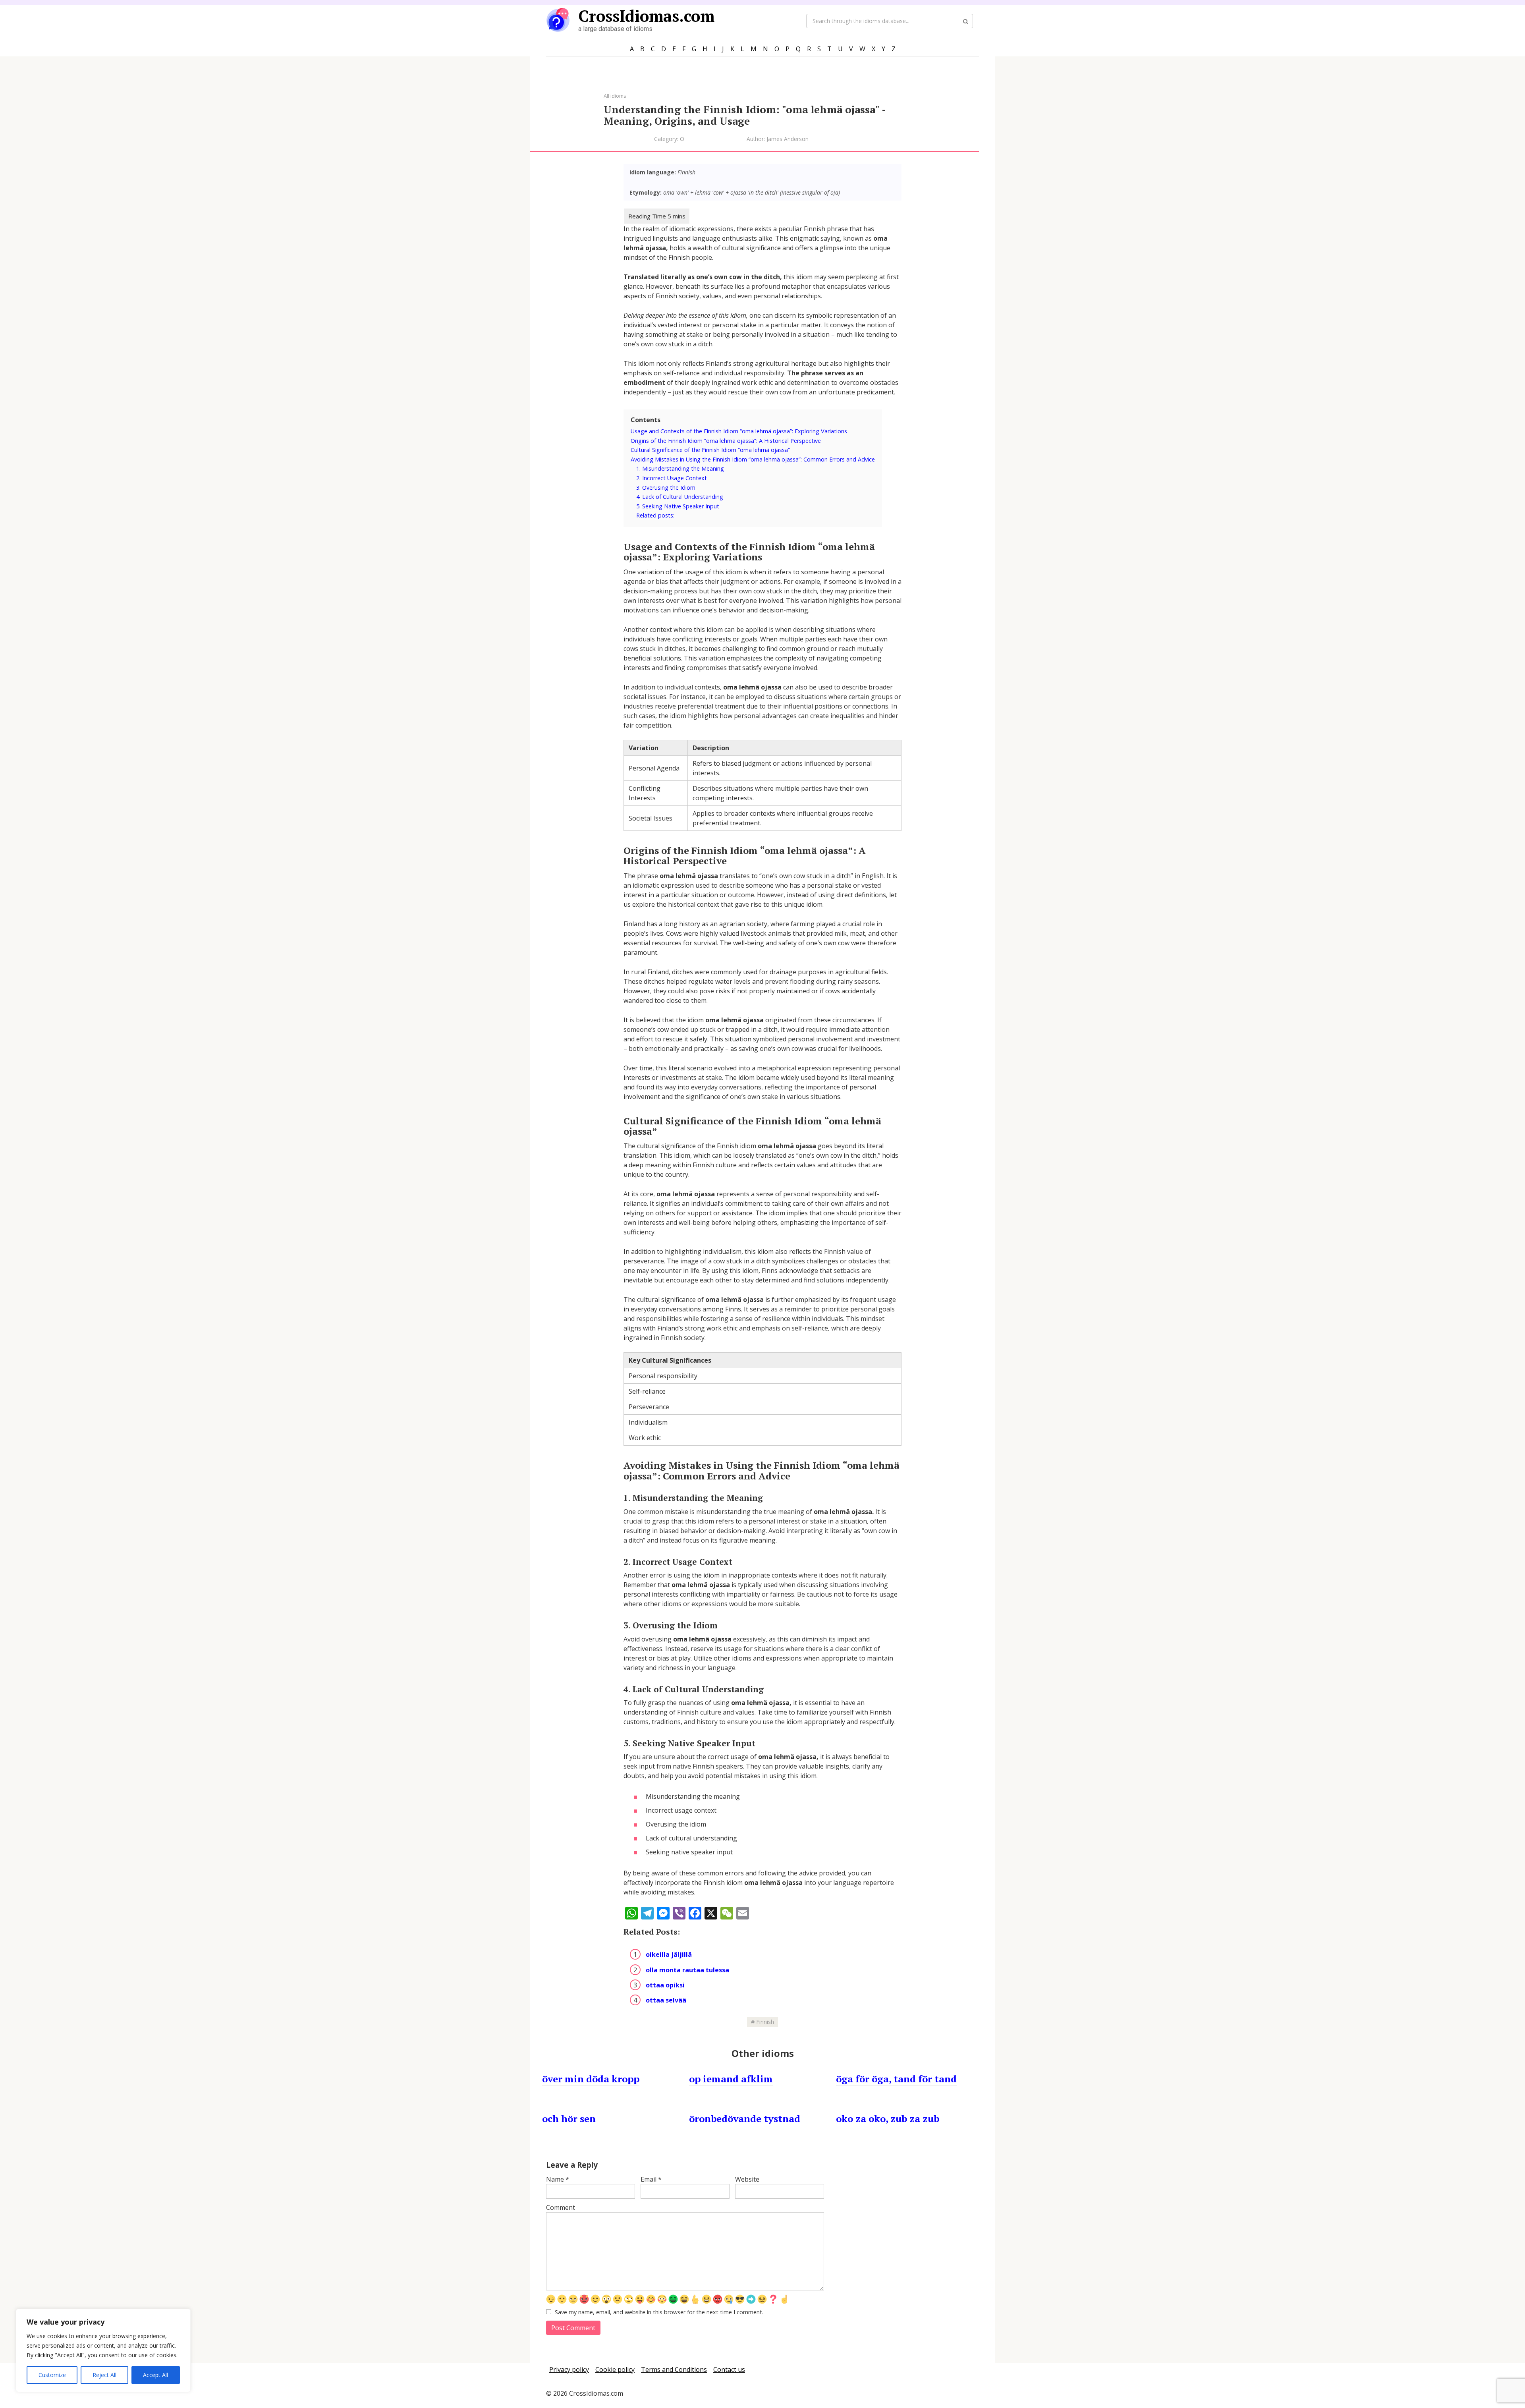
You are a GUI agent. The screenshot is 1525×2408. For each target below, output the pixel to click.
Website (747, 2179)
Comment (561, 2207)
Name (558, 2179)
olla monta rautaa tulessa (687, 1970)
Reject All (104, 2375)
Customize (52, 2375)
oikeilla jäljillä (669, 1954)
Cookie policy (615, 2369)
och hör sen (569, 2118)
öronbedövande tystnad (745, 2118)
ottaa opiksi (665, 1985)
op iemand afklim (731, 2079)
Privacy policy (569, 2369)
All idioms (615, 96)
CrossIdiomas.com (646, 16)
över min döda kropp (591, 2079)
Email (651, 2179)
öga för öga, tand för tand (896, 2079)
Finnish (765, 2022)
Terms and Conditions (674, 2369)
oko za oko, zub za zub (888, 2118)
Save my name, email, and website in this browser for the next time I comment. (659, 2312)
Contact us (729, 2369)
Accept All (155, 2375)
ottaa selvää (666, 2000)
